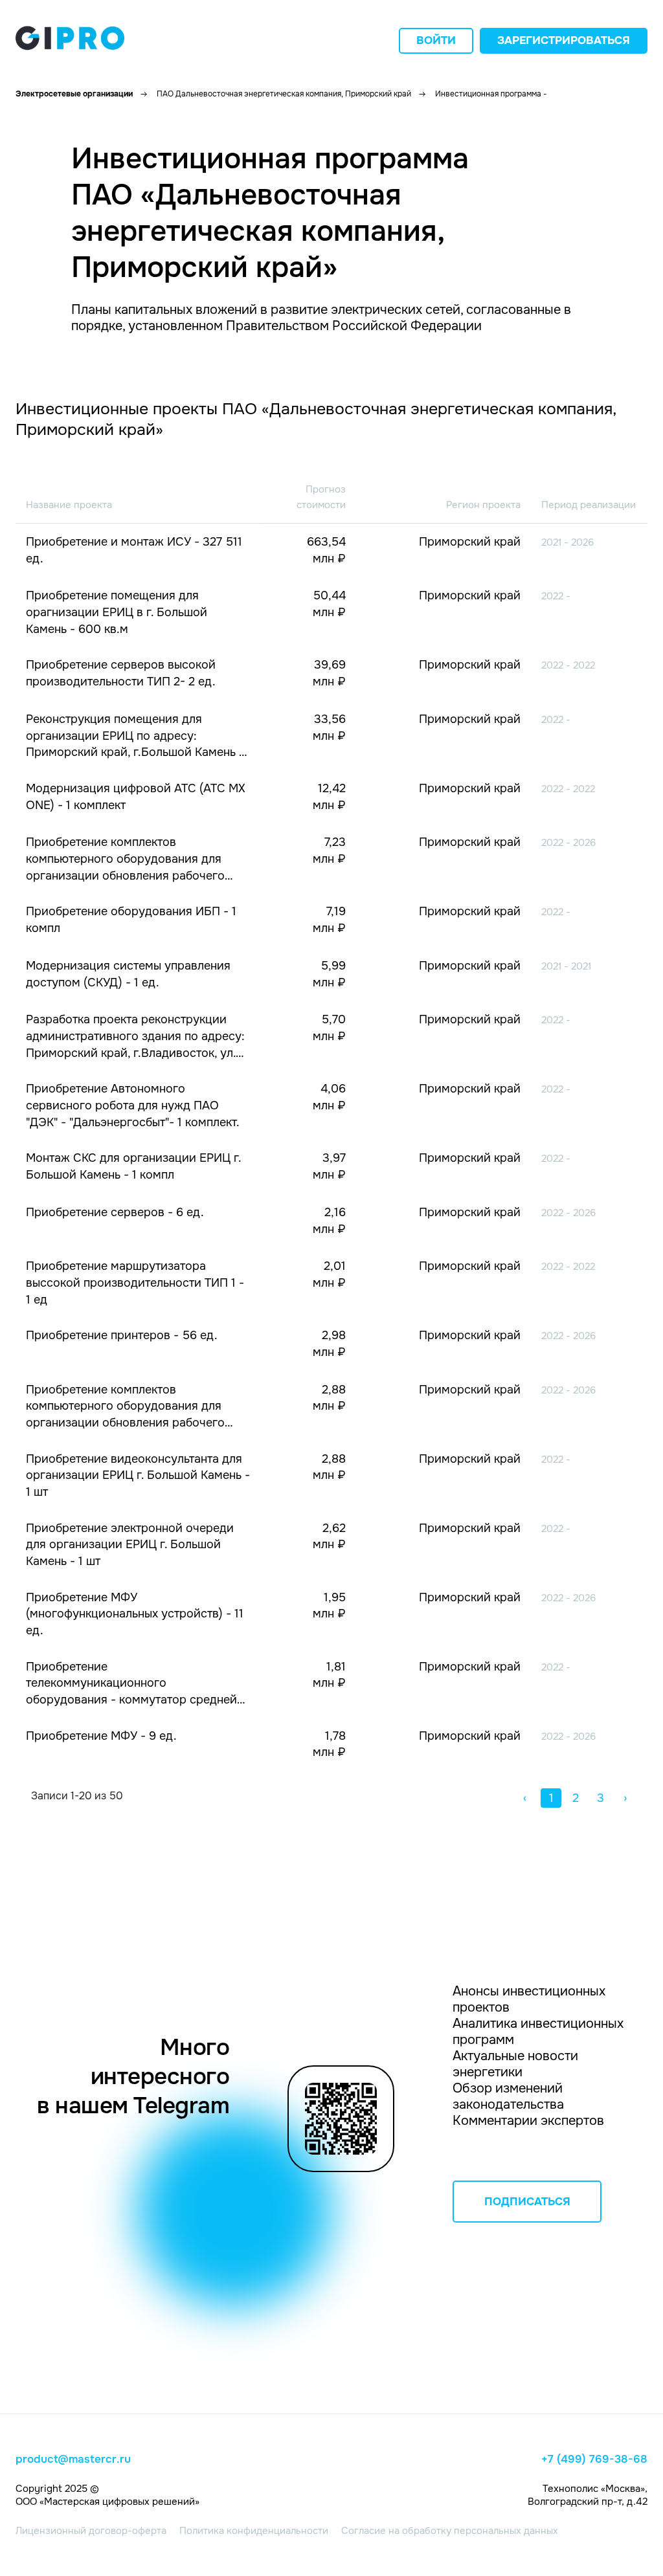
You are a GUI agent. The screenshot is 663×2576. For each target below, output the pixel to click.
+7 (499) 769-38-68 (594, 2459)
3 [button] (601, 1798)
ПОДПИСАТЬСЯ (527, 2202)
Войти (436, 40)
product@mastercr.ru (73, 2459)
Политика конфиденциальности (254, 2531)
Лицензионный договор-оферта (91, 2531)
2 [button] (576, 1798)
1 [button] (551, 1798)
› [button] (625, 1798)
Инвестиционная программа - (491, 94)
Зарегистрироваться (564, 40)
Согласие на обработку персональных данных (450, 2531)
